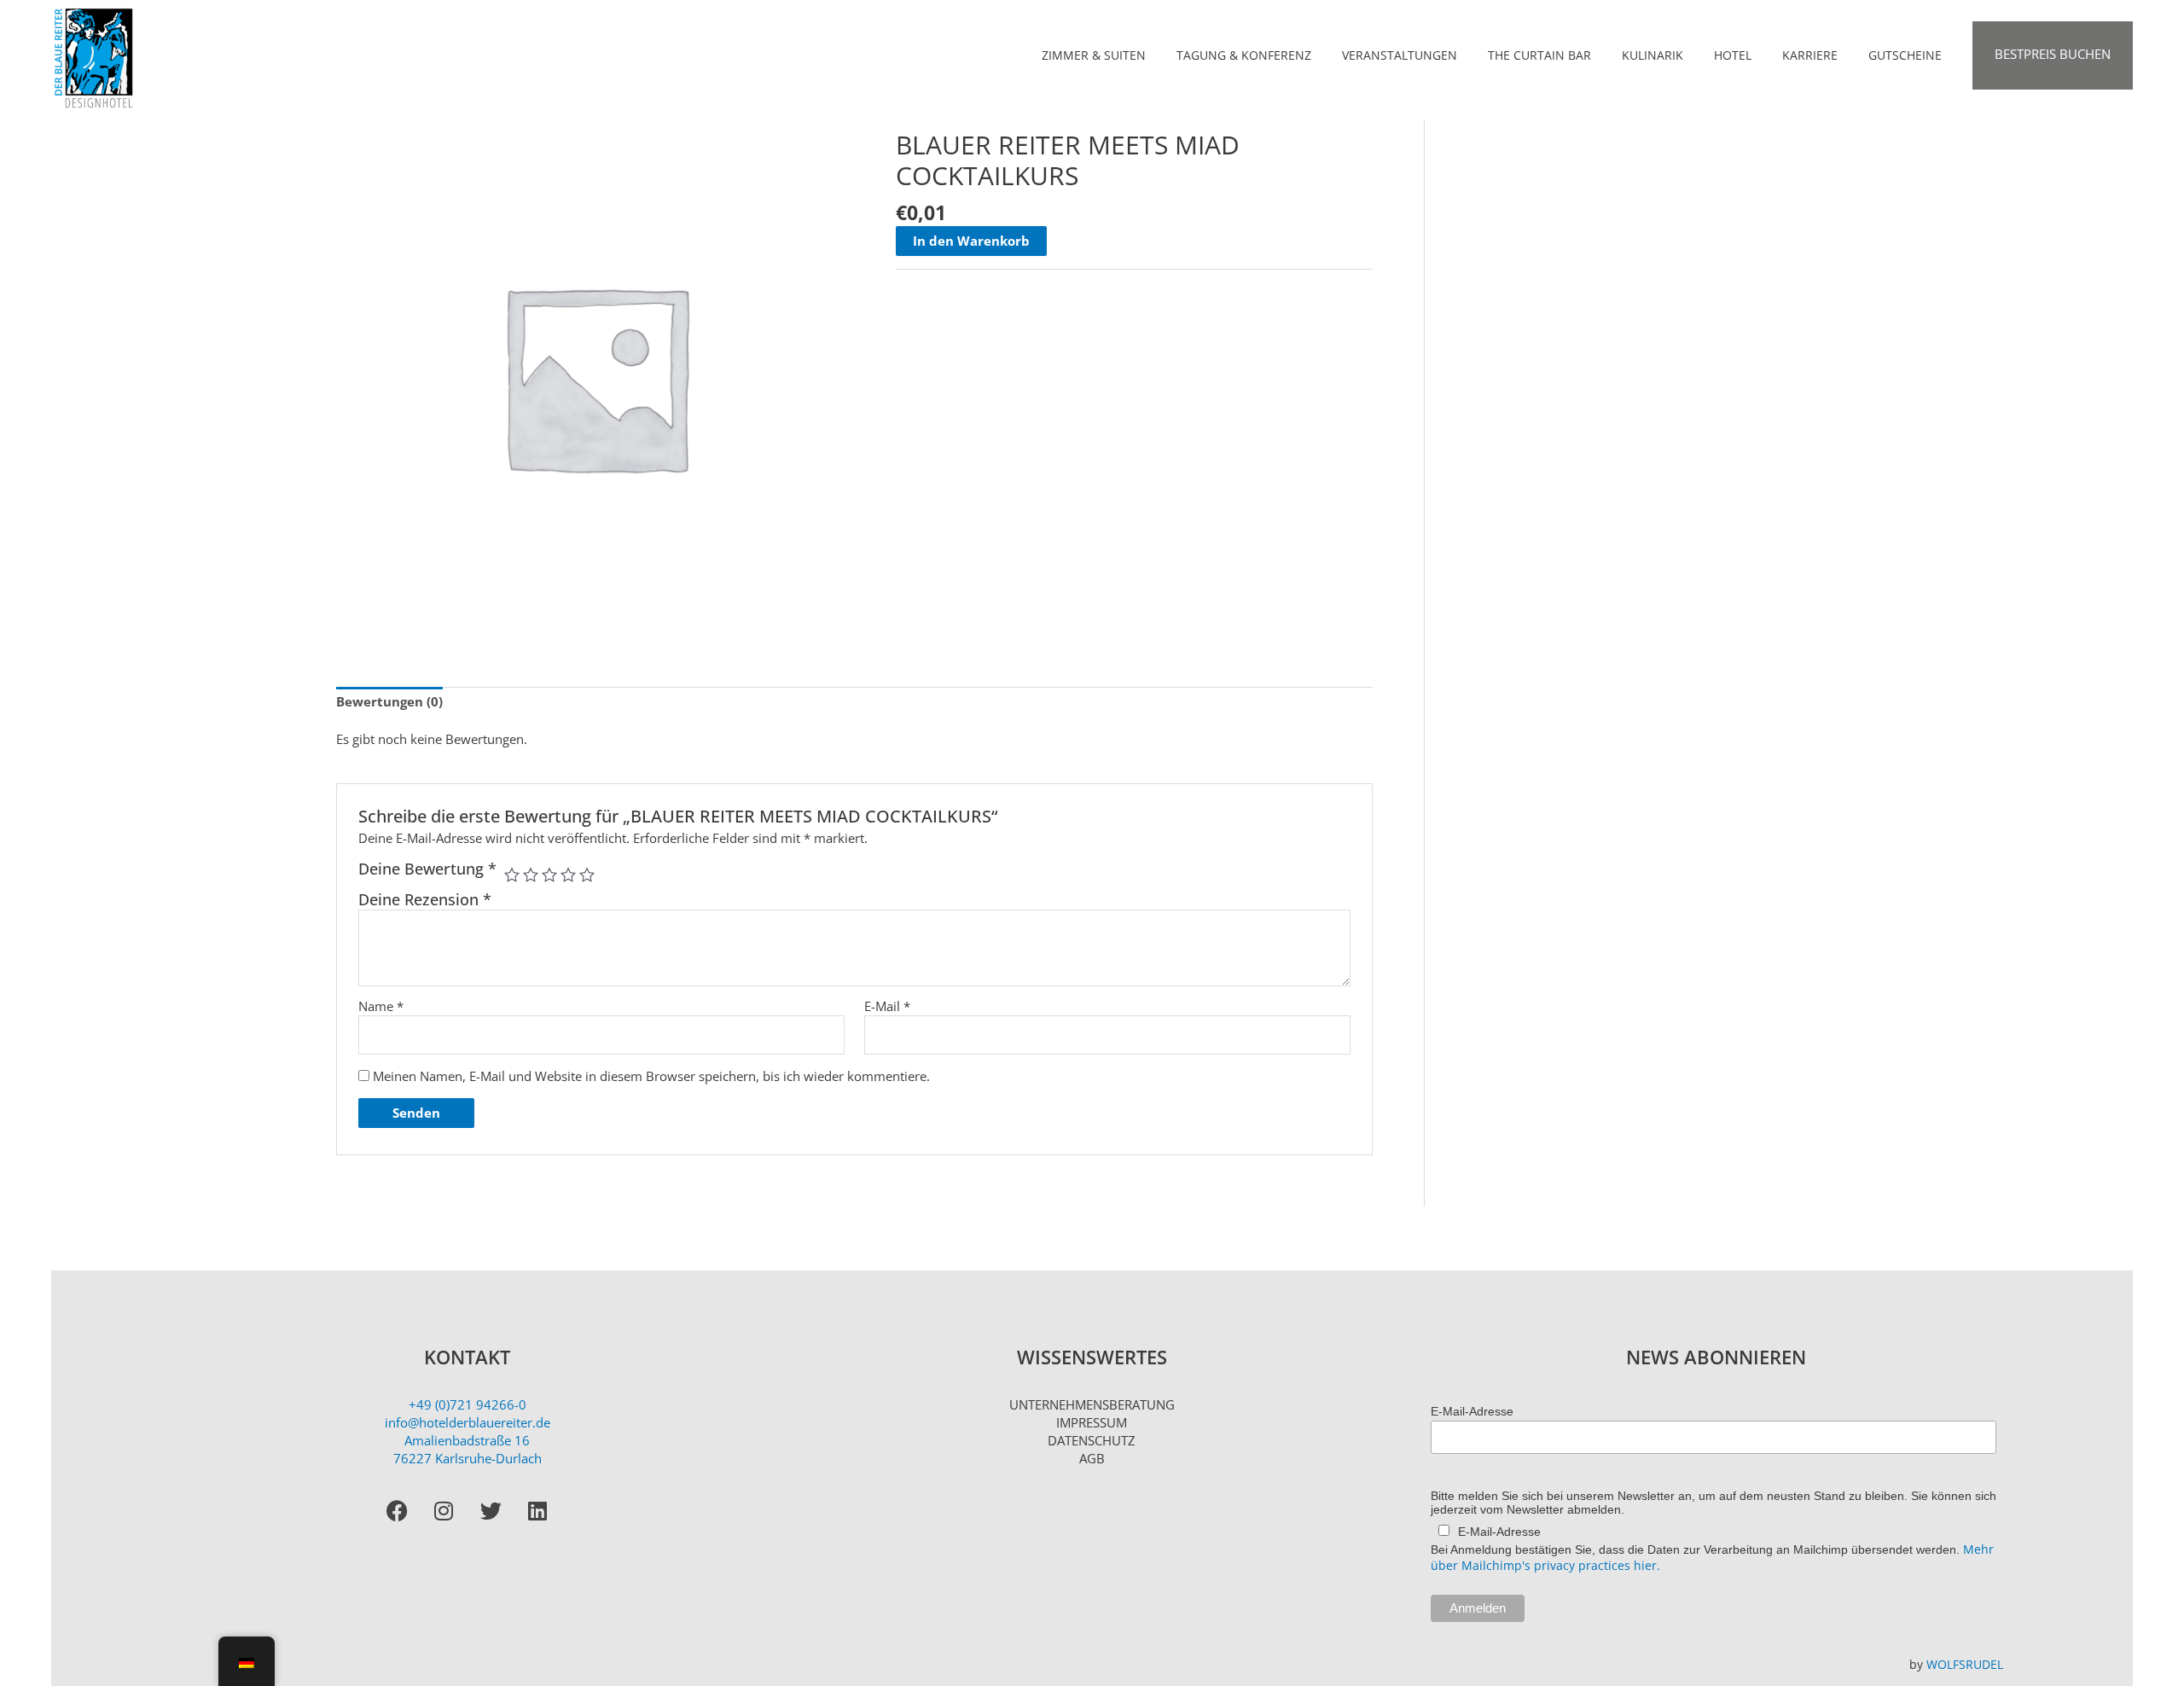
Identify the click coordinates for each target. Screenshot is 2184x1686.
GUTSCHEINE (1905, 55)
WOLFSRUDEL (1965, 1664)
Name (381, 1006)
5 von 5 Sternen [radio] (587, 875)
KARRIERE (1810, 55)
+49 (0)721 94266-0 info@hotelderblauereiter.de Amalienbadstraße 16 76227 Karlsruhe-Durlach (468, 1431)
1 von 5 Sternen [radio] (512, 875)
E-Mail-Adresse (1472, 1411)
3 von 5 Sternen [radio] (549, 875)
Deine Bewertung (427, 869)
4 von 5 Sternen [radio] (568, 875)
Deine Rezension (425, 899)
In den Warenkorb (971, 241)
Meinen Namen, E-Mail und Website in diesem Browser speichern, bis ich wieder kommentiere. (651, 1076)
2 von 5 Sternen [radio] (531, 875)
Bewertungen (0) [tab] (389, 701)
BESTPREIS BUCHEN (2053, 54)
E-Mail (887, 1006)
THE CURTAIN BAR (1539, 55)
